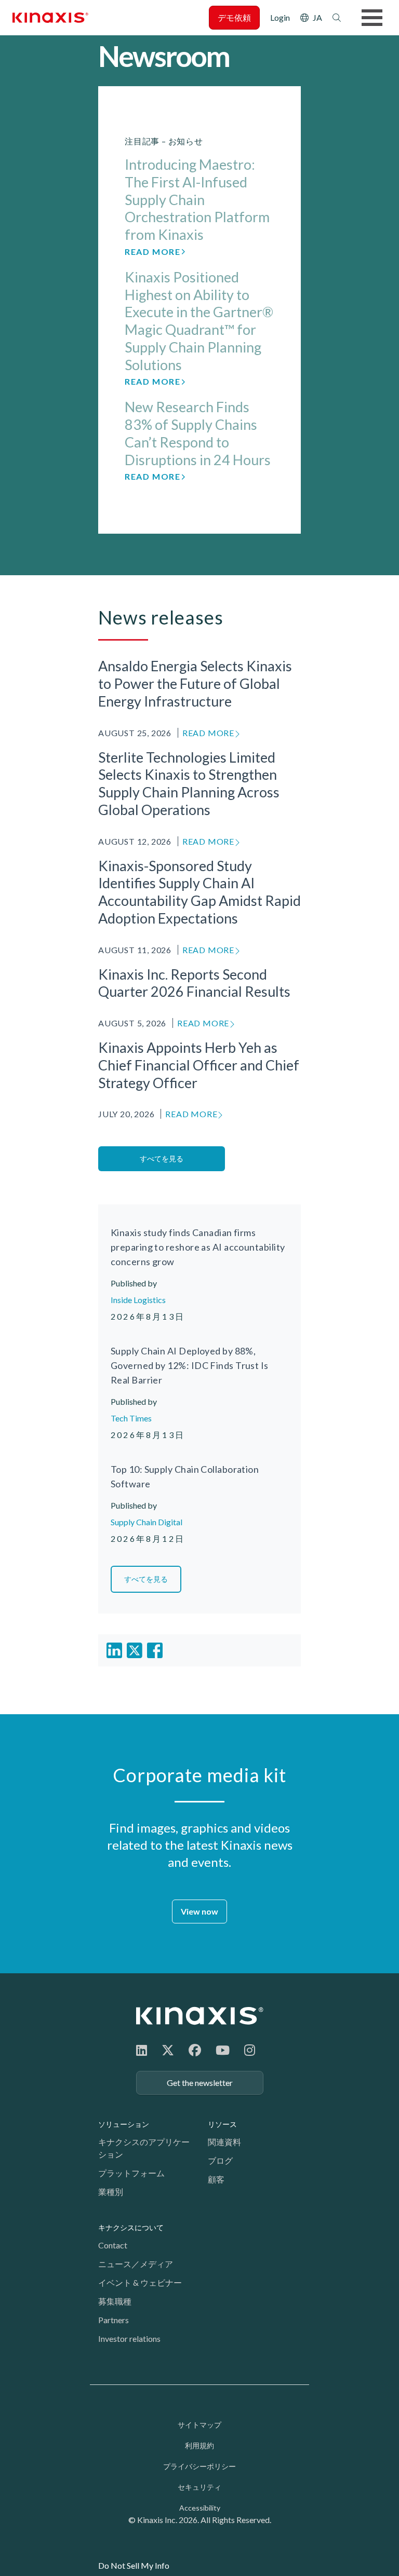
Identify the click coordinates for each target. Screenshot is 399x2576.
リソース (222, 2124)
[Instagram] (250, 2050)
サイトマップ (199, 2425)
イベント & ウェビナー (140, 2282)
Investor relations (129, 2338)
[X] (168, 2050)
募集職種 (115, 2301)
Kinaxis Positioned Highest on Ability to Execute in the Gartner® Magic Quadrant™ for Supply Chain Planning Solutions (199, 321)
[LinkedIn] (142, 2050)
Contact (113, 2245)
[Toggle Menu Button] (372, 18)
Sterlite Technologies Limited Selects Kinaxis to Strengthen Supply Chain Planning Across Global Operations (189, 783)
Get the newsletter (200, 2083)
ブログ (220, 2160)
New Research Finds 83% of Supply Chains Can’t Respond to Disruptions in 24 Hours (198, 433)
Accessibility (200, 2508)
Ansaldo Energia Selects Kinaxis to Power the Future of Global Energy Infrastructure (195, 683)
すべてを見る (162, 1158)
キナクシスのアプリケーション (144, 2148)
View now (199, 1911)
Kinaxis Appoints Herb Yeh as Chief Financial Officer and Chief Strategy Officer (199, 1065)
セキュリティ (199, 2487)
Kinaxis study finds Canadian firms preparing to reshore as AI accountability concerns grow (198, 1247)
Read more (152, 252)
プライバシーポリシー (199, 2466)
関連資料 (224, 2142)
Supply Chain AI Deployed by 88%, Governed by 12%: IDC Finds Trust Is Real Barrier (190, 1365)
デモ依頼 (234, 17)
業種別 (111, 2192)
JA (317, 17)
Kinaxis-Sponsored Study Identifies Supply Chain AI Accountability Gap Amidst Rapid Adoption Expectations (199, 892)
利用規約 (199, 2445)
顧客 (216, 2179)
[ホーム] (200, 2016)
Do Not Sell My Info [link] (134, 2565)
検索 (337, 18)
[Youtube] (223, 2050)
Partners (114, 2320)
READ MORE (208, 733)
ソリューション (124, 2124)
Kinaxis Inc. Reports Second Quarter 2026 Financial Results (194, 983)
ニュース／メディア (136, 2264)
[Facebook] (195, 2050)
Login (280, 17)
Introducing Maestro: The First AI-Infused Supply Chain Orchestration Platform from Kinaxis (197, 199)
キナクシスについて (131, 2227)
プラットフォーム (131, 2173)
